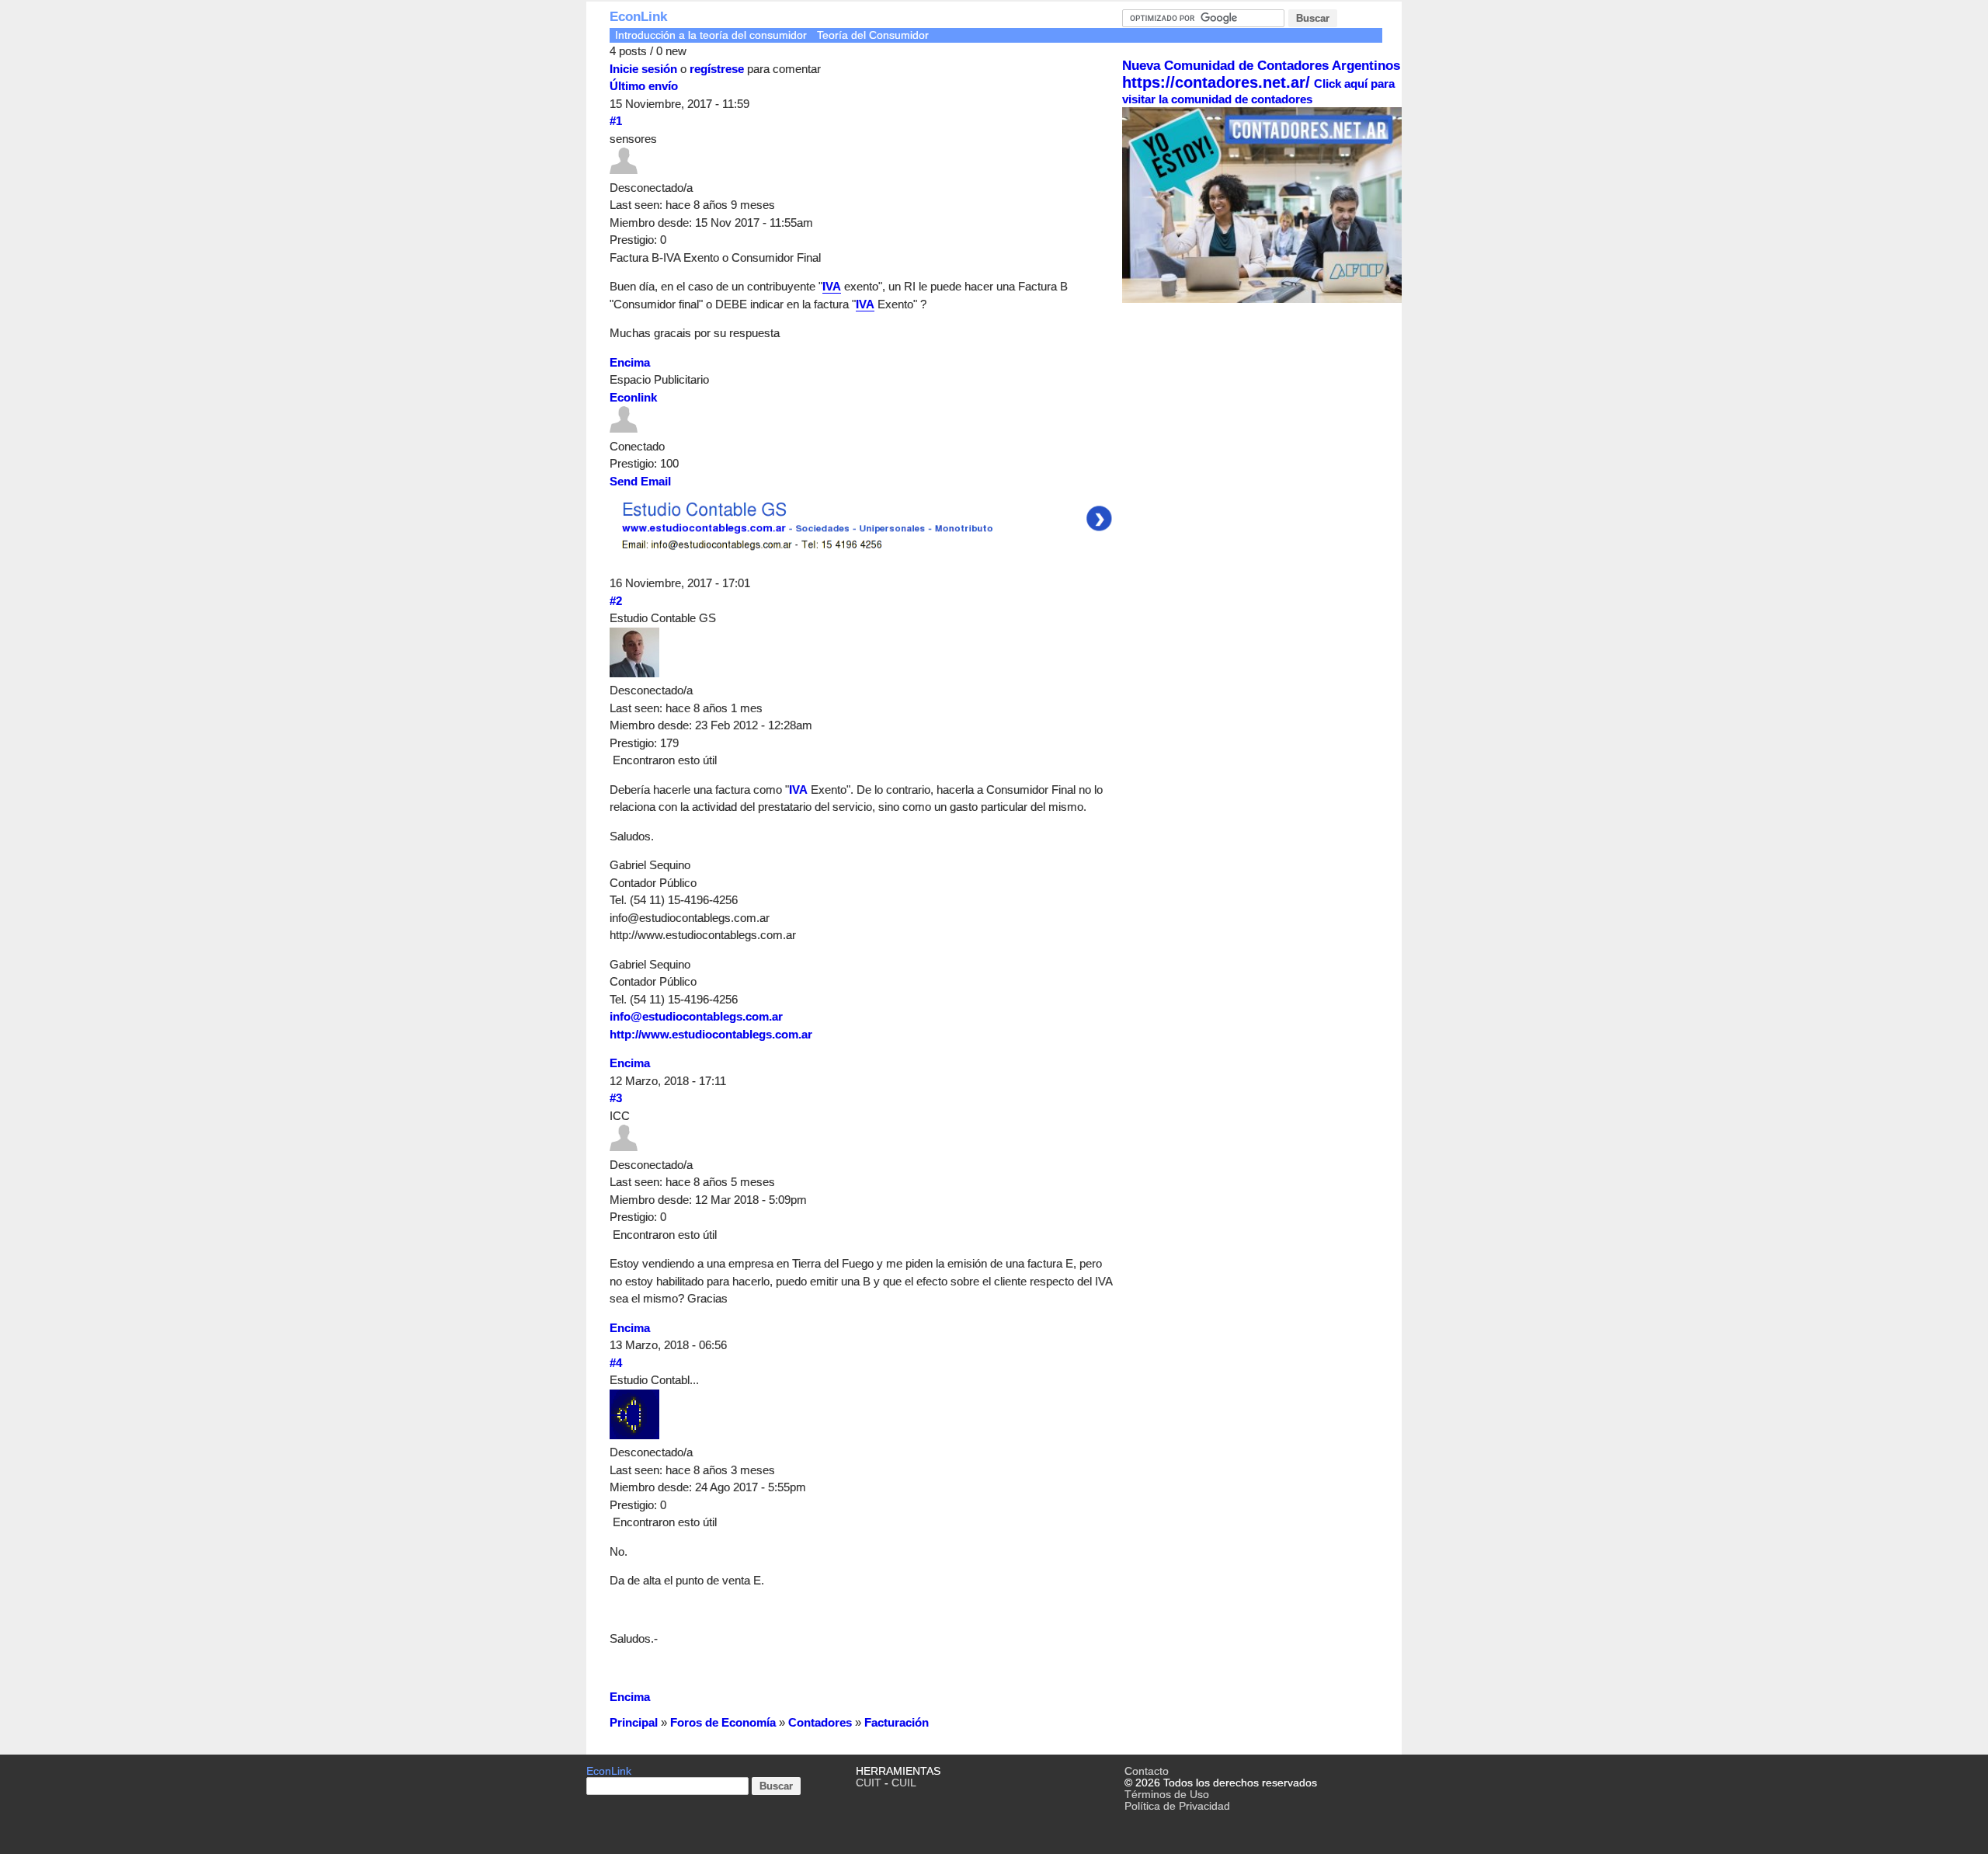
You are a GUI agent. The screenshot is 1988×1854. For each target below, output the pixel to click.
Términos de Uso (1167, 1795)
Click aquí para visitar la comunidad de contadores (1258, 91)
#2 (616, 601)
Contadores (820, 1722)
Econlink (633, 397)
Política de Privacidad (1177, 1806)
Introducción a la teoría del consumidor (711, 35)
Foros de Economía (723, 1722)
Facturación (897, 1722)
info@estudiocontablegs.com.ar (696, 1016)
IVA (832, 286)
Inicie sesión (643, 69)
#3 (616, 1098)
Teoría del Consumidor (873, 35)
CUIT (869, 1783)
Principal (634, 1722)
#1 (616, 121)
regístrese (717, 69)
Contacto (1147, 1771)
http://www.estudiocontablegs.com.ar (711, 1034)
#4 (616, 1363)
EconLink (638, 17)
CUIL (904, 1783)
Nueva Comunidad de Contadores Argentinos (1261, 66)
